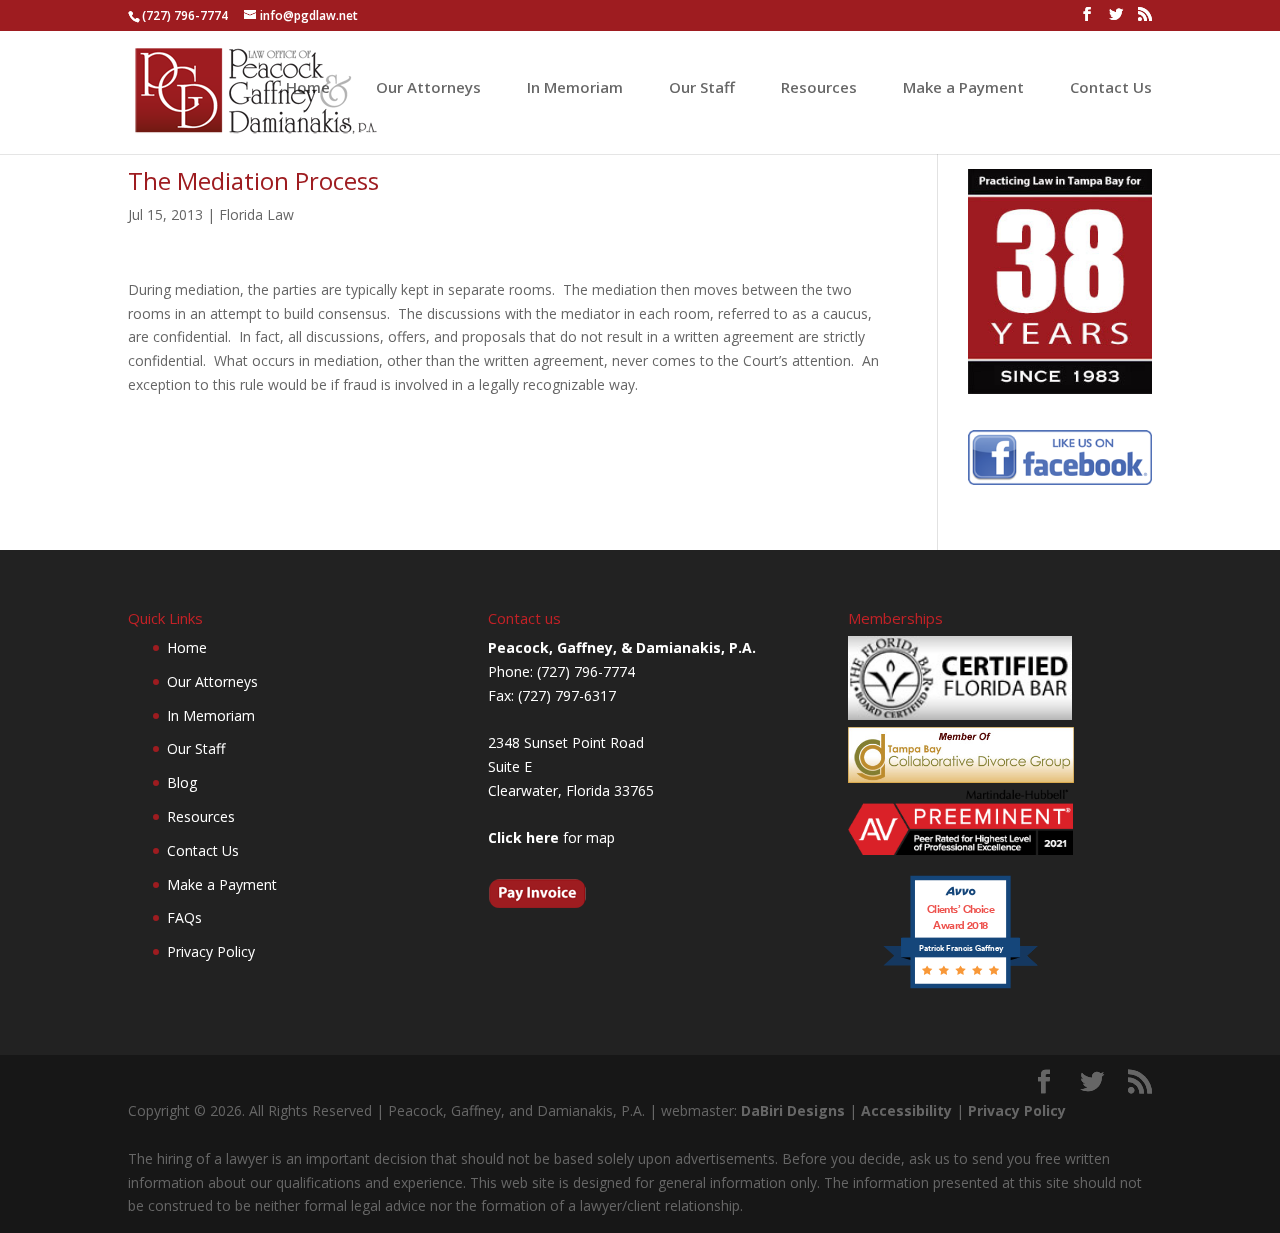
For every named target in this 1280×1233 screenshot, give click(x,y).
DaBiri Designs (793, 1110)
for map (551, 837)
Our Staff (702, 88)
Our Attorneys (428, 88)
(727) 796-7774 (185, 15)
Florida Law (256, 214)
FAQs (184, 917)
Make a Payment (963, 88)
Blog (182, 782)
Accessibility (906, 1110)
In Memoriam (575, 88)
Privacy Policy (211, 951)
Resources (819, 88)
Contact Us (1111, 88)
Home (308, 88)
